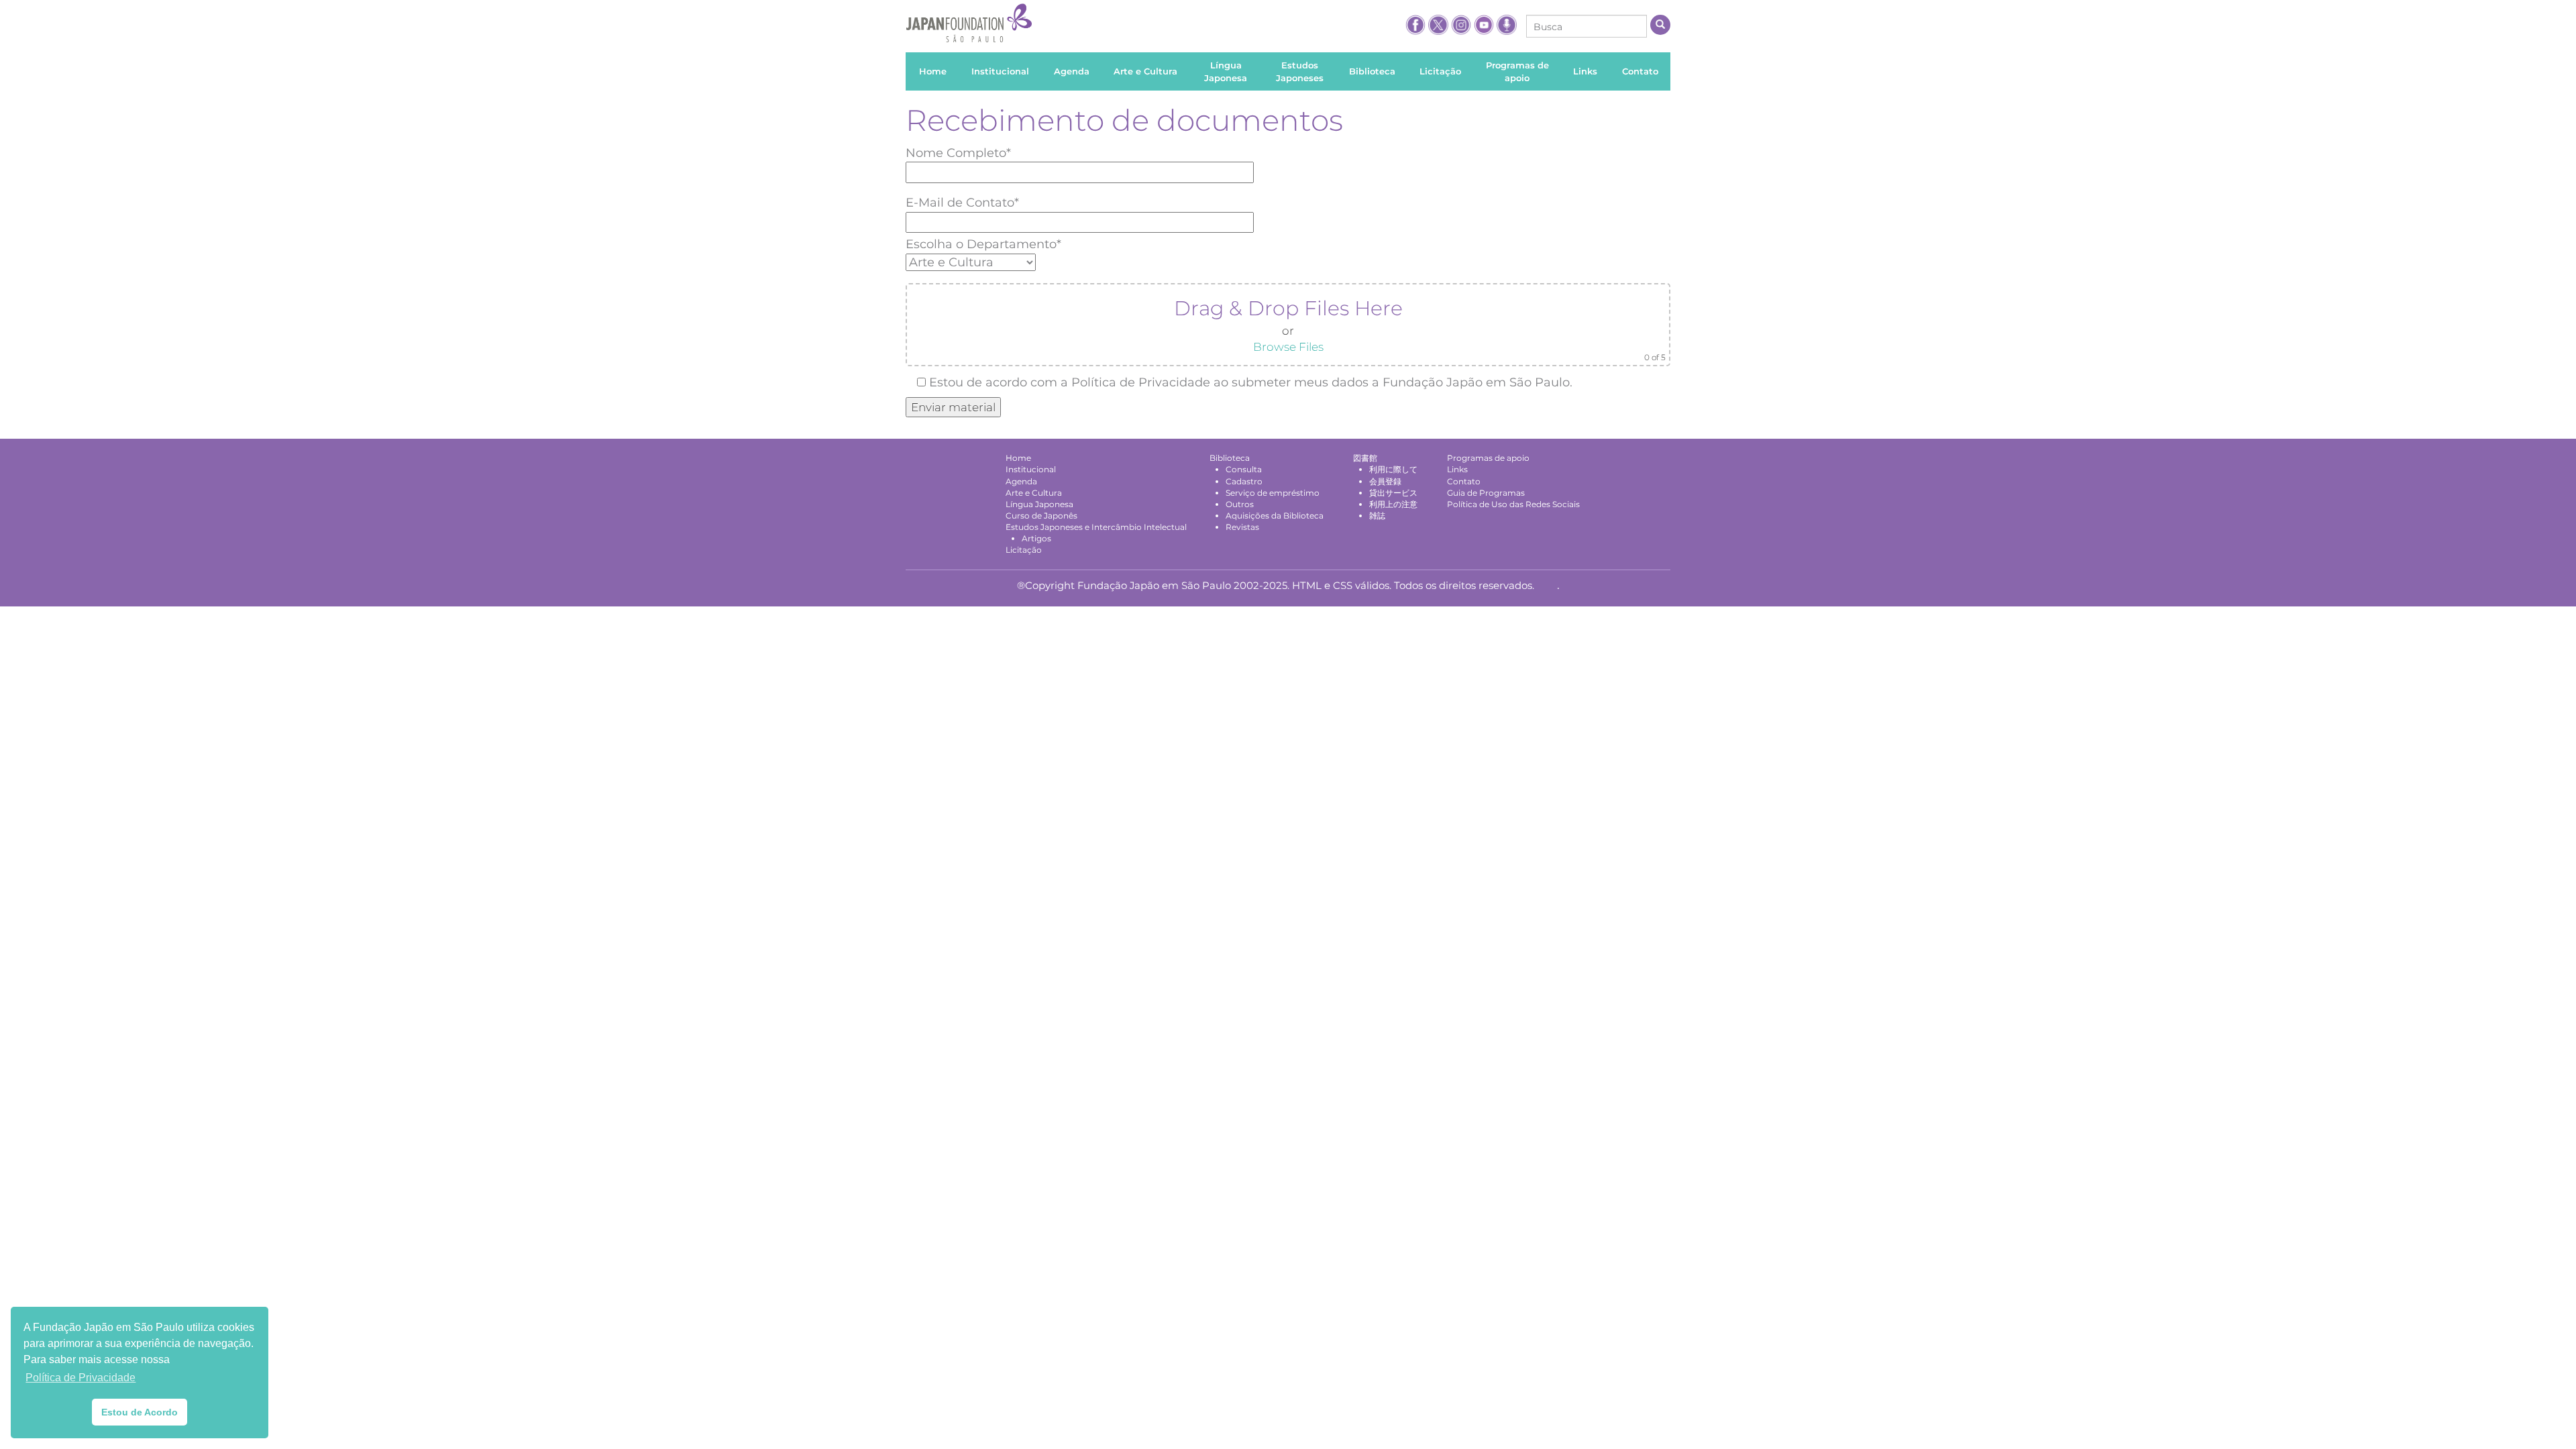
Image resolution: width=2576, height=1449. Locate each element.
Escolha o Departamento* (983, 244)
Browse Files (1288, 347)
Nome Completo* (958, 153)
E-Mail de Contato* (962, 203)
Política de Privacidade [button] (80, 1378)
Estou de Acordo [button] (140, 1412)
